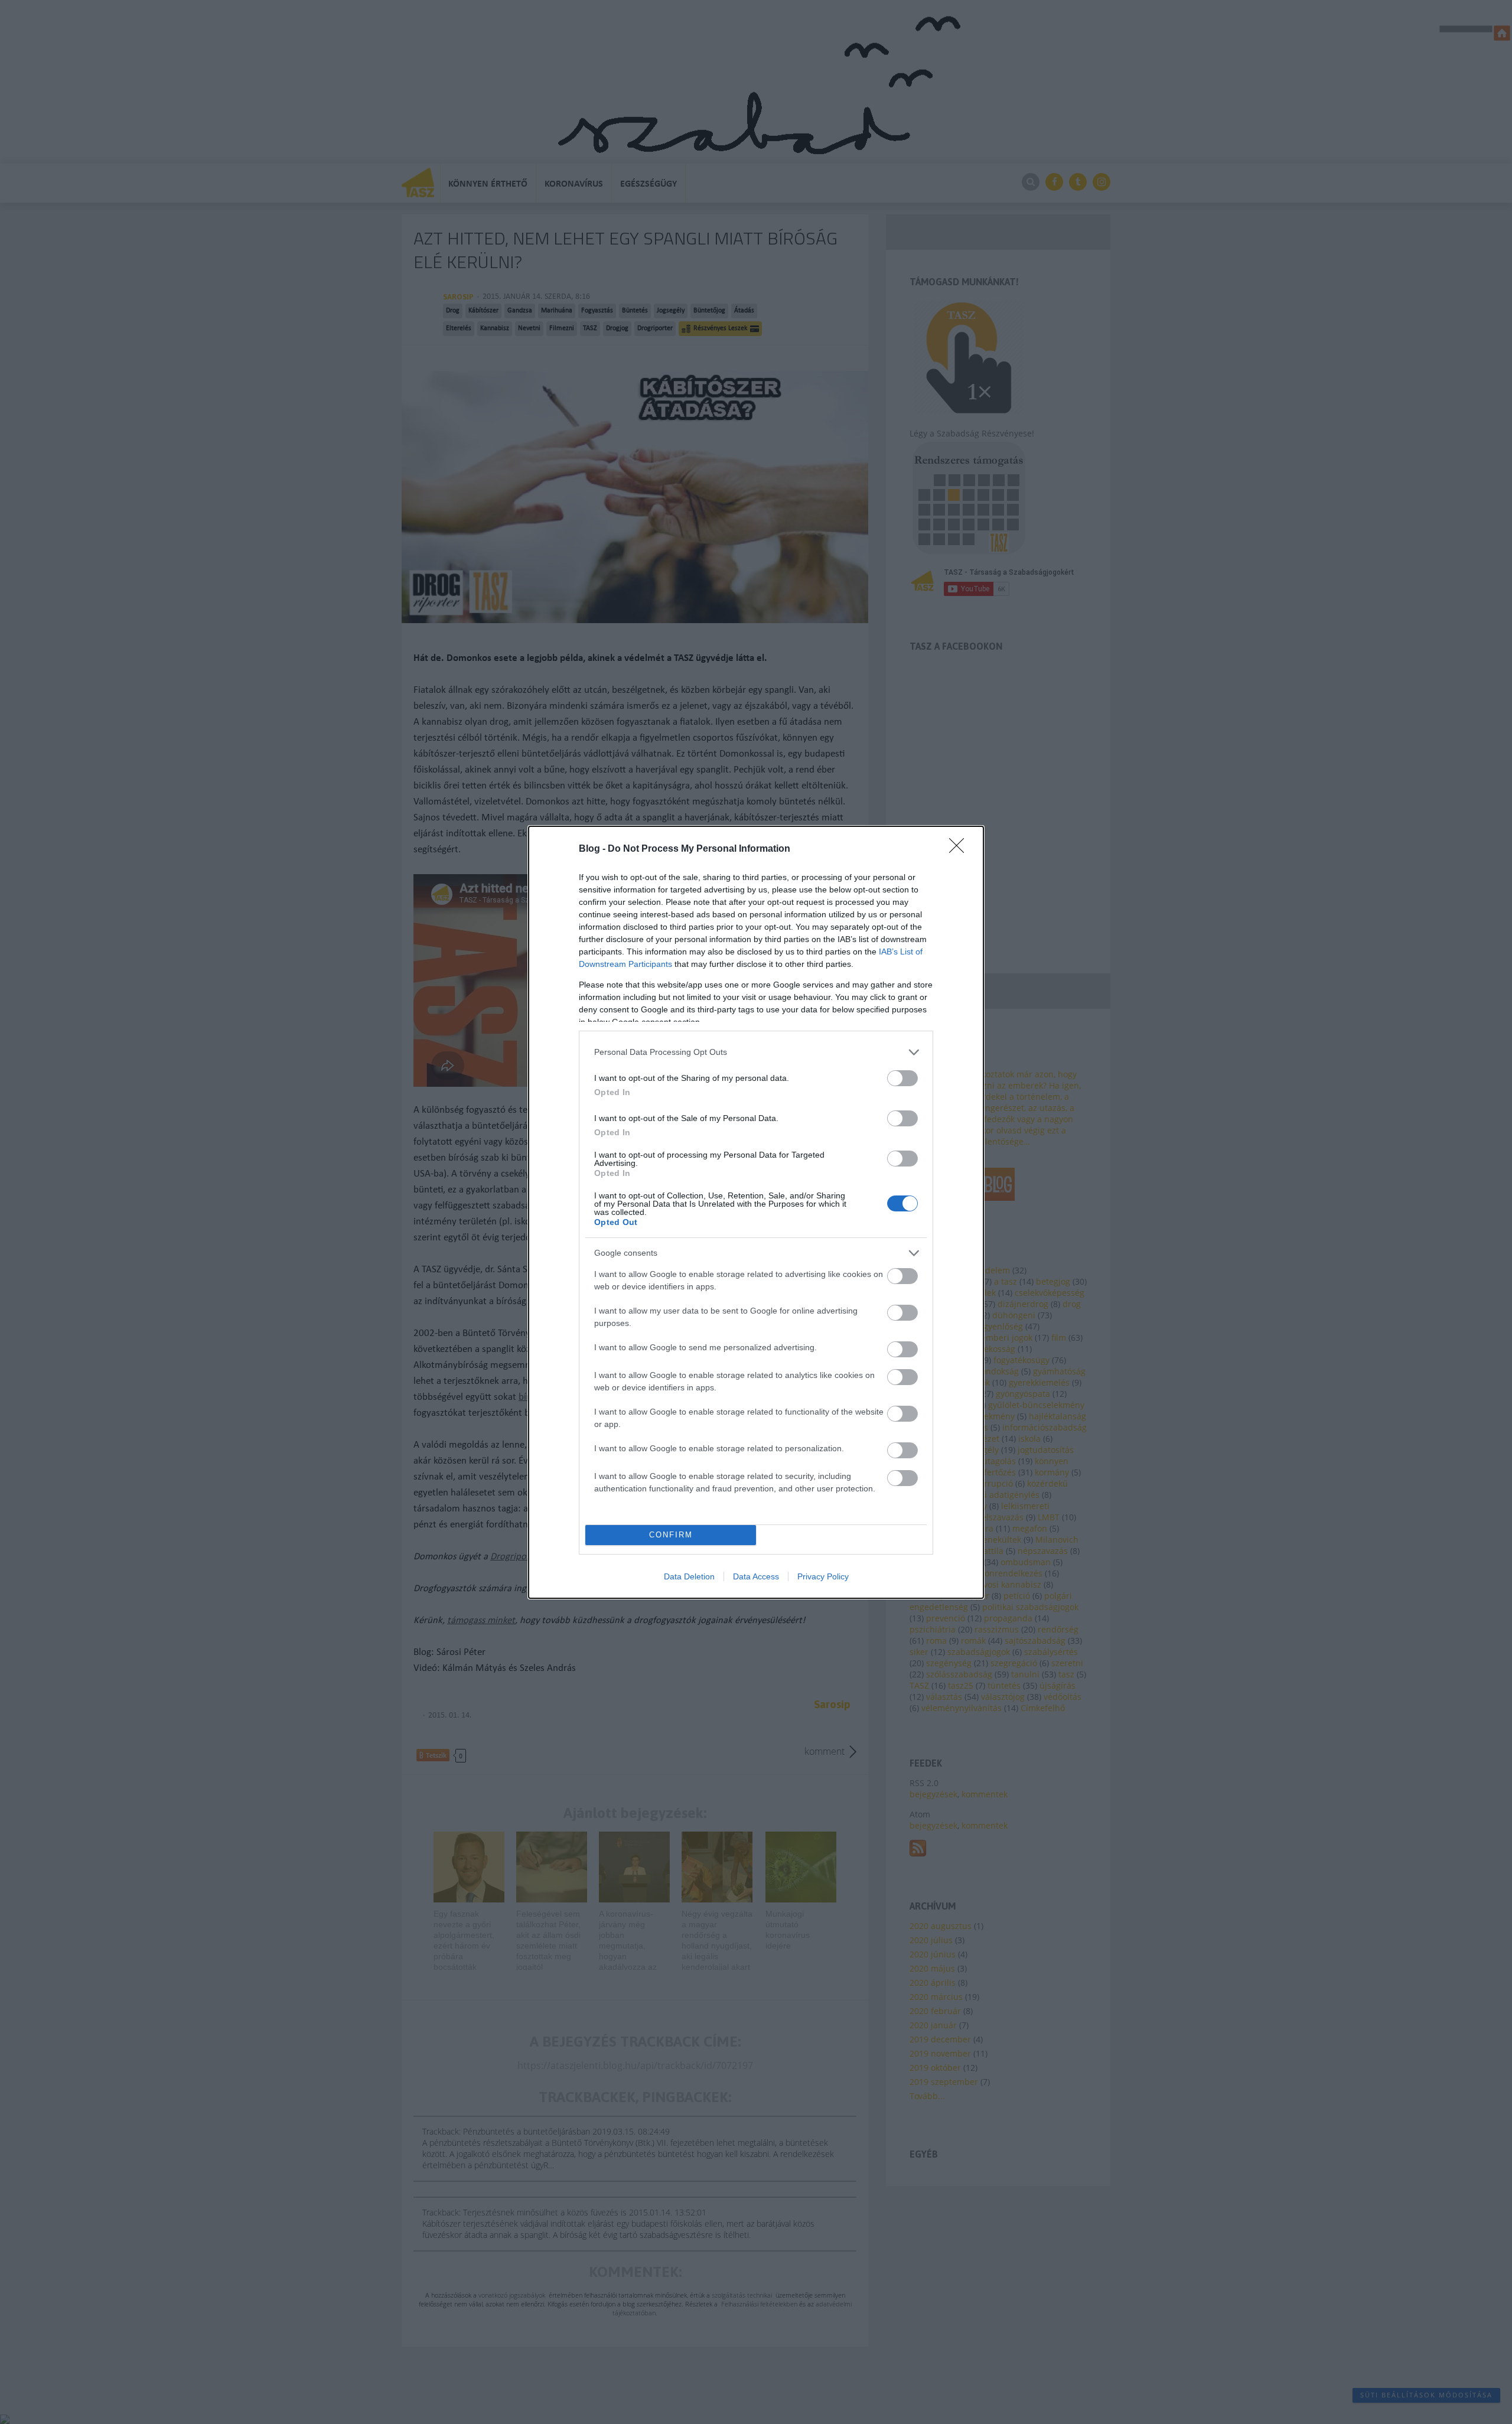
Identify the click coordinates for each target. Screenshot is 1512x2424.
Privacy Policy (823, 1576)
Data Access (756, 1576)
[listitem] (756, 1052)
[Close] (960, 849)
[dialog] (756, 1212)
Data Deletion (689, 1576)
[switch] (902, 1078)
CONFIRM (671, 1535)
